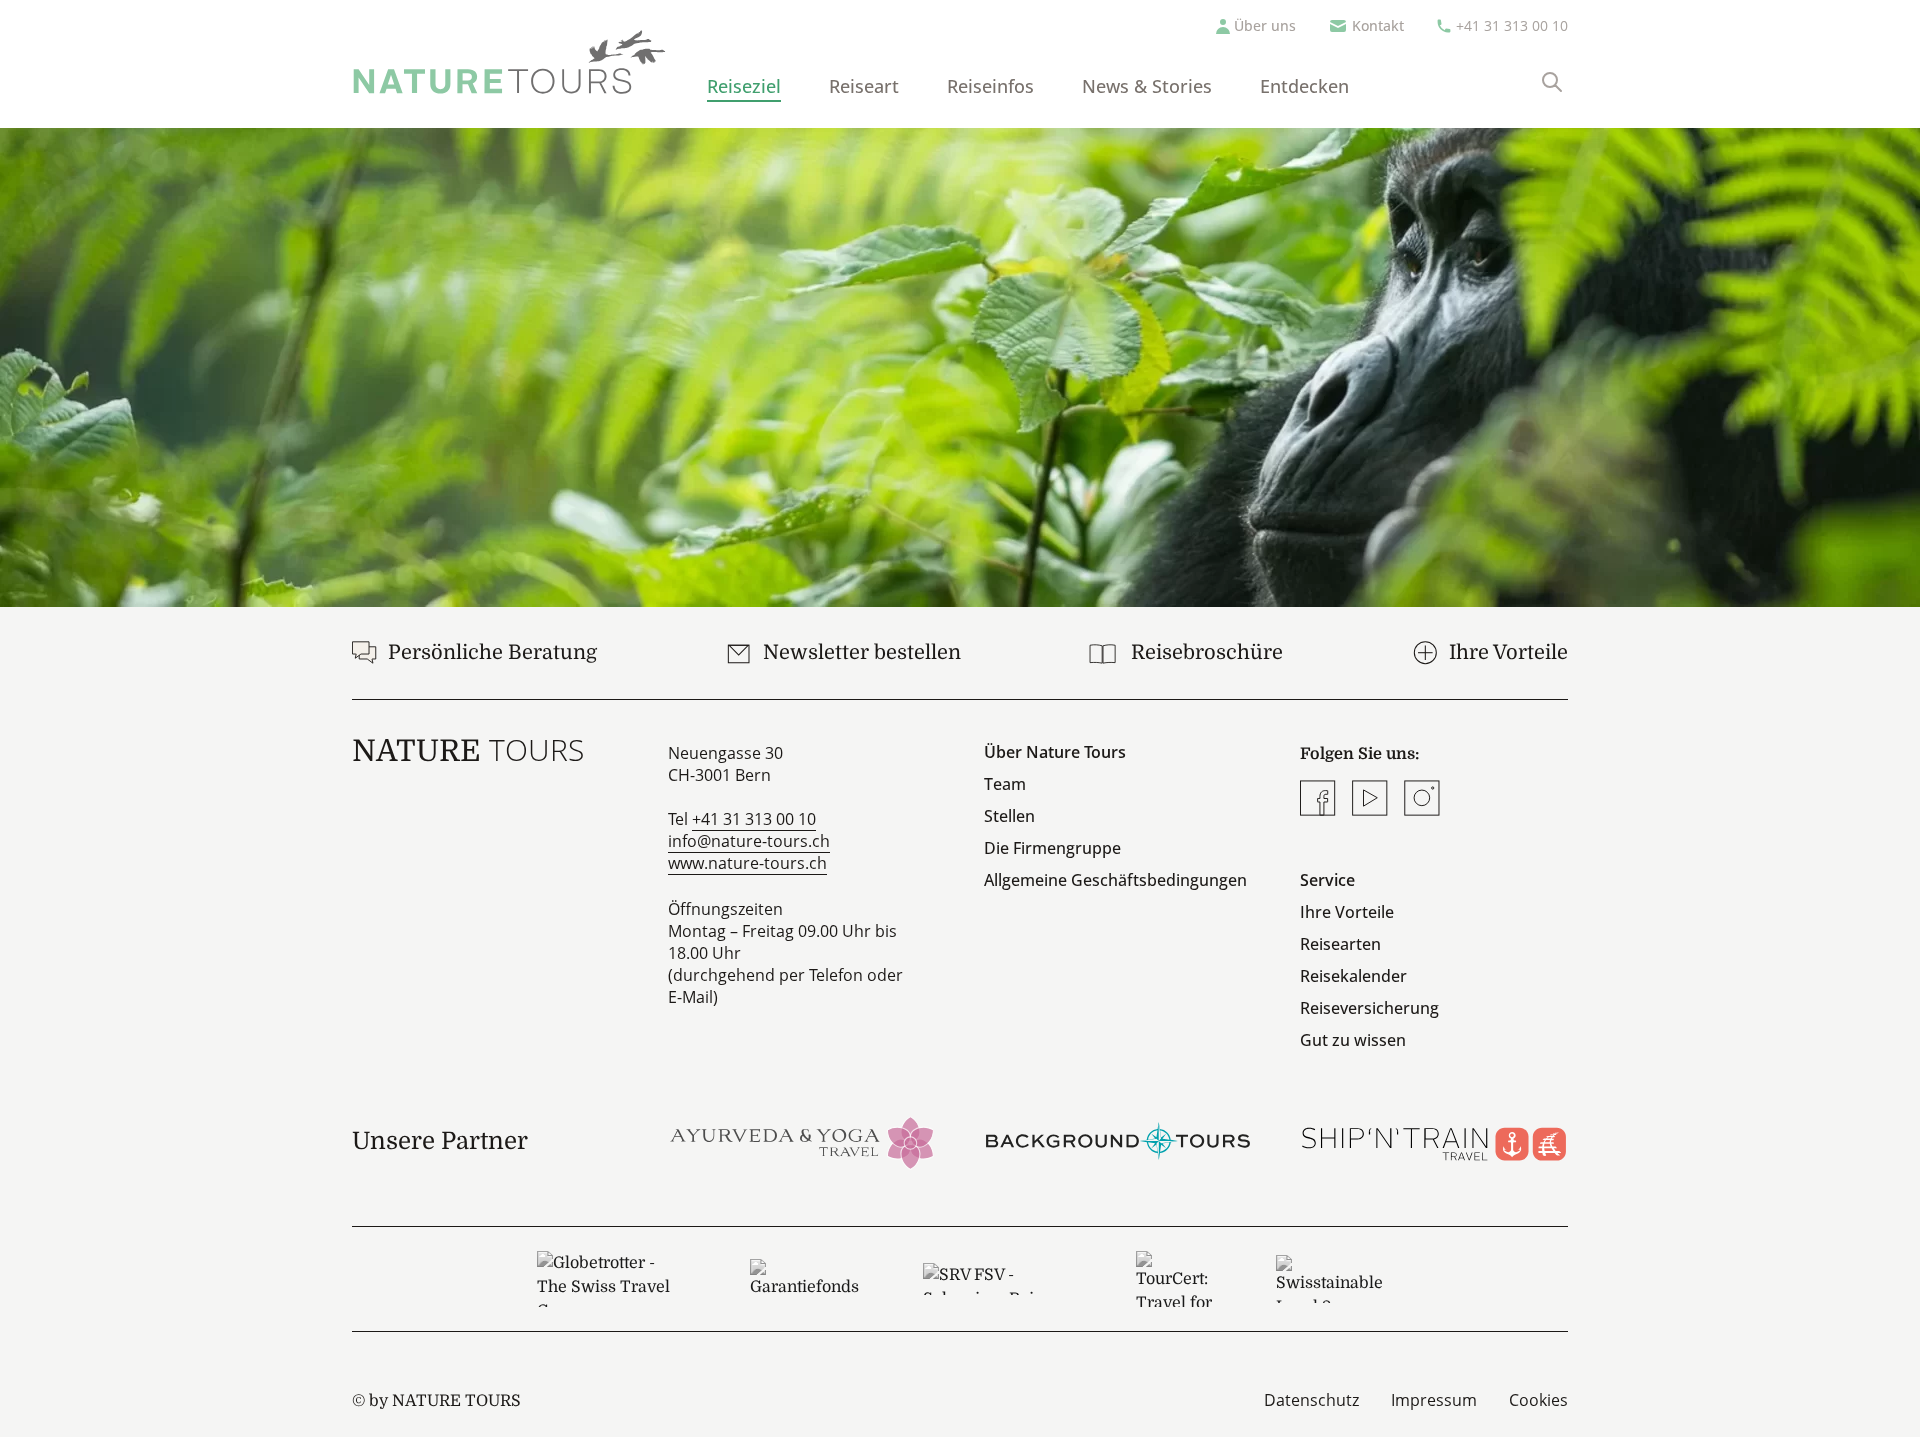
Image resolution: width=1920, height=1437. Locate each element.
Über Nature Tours (1055, 752)
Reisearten (1340, 944)
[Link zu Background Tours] (1118, 1141)
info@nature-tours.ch (749, 841)
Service (1327, 880)
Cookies (1538, 1400)
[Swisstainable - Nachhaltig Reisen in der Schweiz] (1329, 1279)
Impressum (1434, 1400)
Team (1005, 784)
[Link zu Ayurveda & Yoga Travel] (802, 1141)
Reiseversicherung (1369, 1008)
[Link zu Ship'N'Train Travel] (1434, 1141)
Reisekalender (1353, 976)
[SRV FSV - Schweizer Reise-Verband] (997, 1279)
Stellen (1009, 816)
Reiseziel (744, 86)
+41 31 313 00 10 (1512, 25)
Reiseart (864, 86)
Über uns (1265, 25)
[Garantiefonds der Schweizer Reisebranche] (804, 1279)
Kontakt (1378, 25)
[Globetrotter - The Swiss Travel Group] (611, 1279)
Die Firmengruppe (1052, 848)
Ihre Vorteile (1347, 912)
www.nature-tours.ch (747, 863)
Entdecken (1304, 86)
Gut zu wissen (1353, 1040)
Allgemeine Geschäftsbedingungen (1115, 880)
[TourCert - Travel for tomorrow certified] (1174, 1279)
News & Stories (1147, 86)
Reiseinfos (990, 86)
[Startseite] (509, 62)
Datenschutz (1311, 1400)
